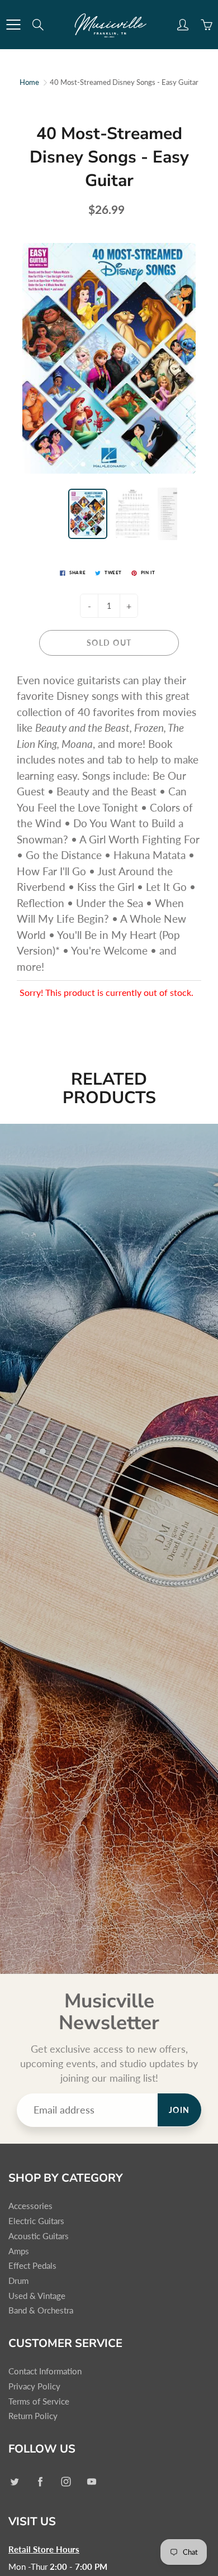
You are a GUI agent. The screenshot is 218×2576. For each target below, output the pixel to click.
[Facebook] (40, 2481)
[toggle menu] (13, 25)
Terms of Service (39, 2401)
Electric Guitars (36, 2221)
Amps (19, 2251)
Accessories (30, 2206)
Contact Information (45, 2371)
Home (29, 82)
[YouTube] (91, 2481)
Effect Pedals (32, 2266)
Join (179, 2110)
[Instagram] (66, 2481)
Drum (18, 2281)
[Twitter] (14, 2481)
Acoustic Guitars (39, 2236)
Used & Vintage (37, 2296)
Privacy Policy (34, 2386)
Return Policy (33, 2416)
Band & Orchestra (41, 2310)
